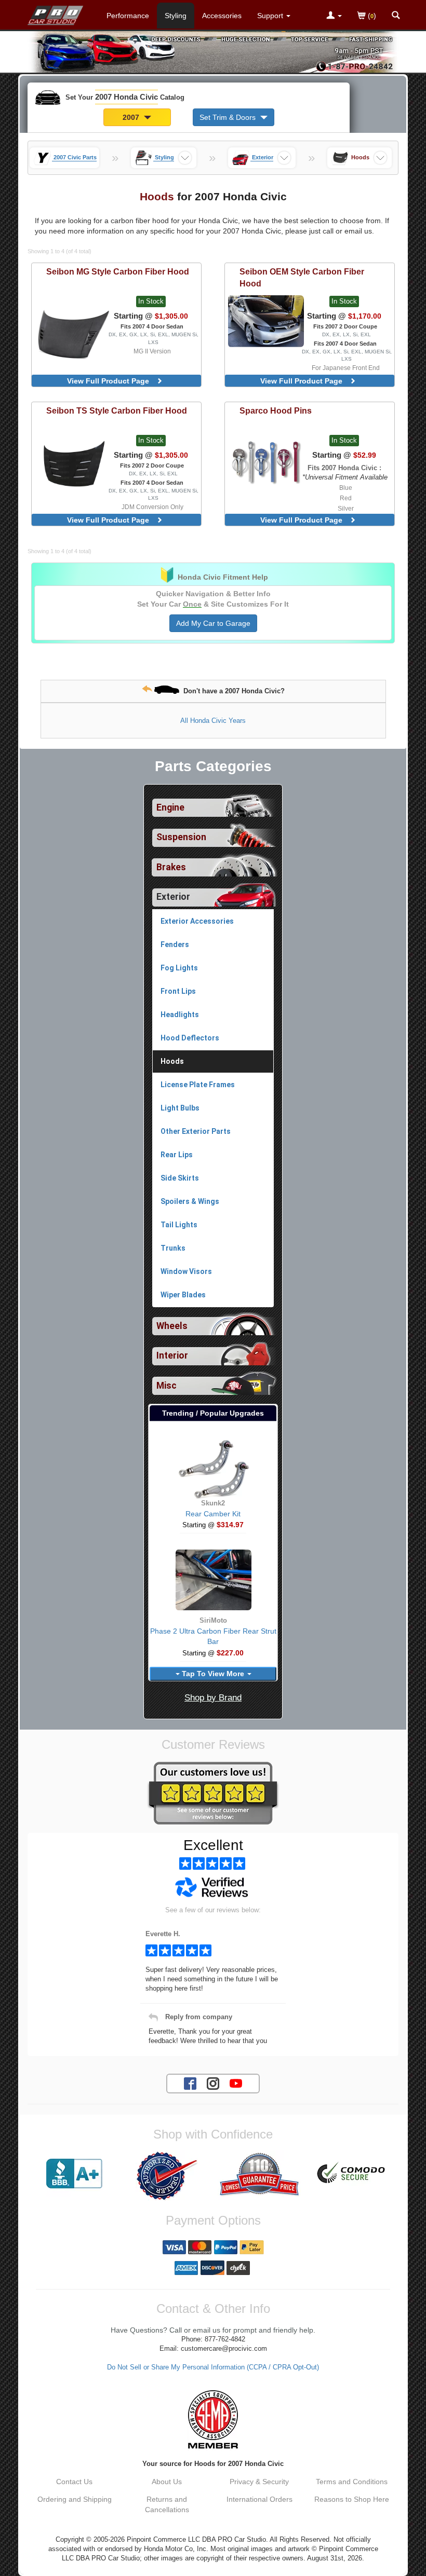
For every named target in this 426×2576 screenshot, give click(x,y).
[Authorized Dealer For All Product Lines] (167, 2176)
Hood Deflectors (190, 1038)
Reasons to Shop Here (352, 2499)
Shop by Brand (213, 1698)
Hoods (172, 1061)
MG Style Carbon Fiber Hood (118, 271)
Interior (172, 1355)
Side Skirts (180, 1178)
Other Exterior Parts (196, 1131)
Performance (128, 16)
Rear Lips (177, 1155)
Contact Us (74, 2482)
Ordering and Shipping (75, 2499)
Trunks (173, 1248)
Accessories (222, 16)
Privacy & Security (259, 2482)
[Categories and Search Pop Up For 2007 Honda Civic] (396, 16)
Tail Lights (179, 1225)
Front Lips (178, 991)
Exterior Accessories (197, 921)
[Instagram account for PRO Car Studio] (213, 2083)
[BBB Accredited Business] (74, 2174)
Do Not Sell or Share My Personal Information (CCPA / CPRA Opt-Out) (213, 2367)
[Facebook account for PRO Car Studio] (190, 2083)
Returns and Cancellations (167, 2504)
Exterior (173, 897)
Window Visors (186, 1271)
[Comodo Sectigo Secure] (352, 2174)
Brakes (171, 867)
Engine (170, 807)
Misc (167, 1386)
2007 (132, 117)
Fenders (175, 944)
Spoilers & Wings (190, 1201)
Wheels (172, 1326)
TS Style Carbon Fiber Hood (117, 410)
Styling (176, 16)
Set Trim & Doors (229, 117)
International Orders (259, 2499)
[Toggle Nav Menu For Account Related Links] (334, 16)
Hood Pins (276, 410)
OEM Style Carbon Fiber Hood (302, 277)
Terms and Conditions (352, 2482)
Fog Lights (179, 968)
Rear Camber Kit (213, 1514)
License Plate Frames (198, 1085)
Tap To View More (213, 1674)
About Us (167, 2482)
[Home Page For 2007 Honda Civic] (56, 13)
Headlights (180, 1015)
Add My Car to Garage (213, 623)
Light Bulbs (180, 1108)
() (371, 16)
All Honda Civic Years (213, 721)
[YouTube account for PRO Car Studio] (236, 2083)
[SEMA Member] (213, 2419)
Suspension (181, 837)
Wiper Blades (183, 1295)
